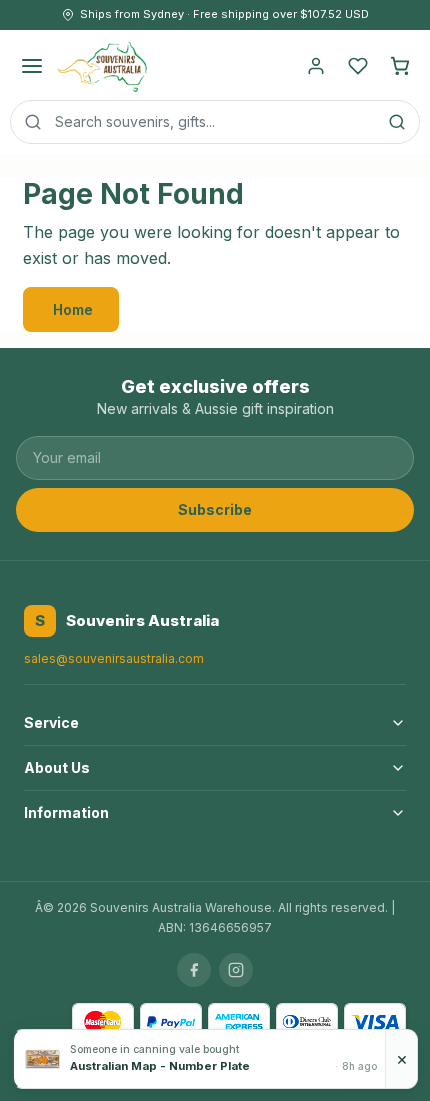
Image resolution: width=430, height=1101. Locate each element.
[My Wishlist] (358, 66)
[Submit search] (397, 122)
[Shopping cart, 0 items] (400, 66)
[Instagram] (236, 970)
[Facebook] (194, 970)
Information (66, 812)
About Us (57, 767)
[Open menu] (32, 66)
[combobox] (215, 122)
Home (73, 309)
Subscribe (215, 509)
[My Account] (316, 66)
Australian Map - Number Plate (160, 1066)
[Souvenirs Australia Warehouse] (101, 66)
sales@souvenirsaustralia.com (114, 658)
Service (51, 722)
